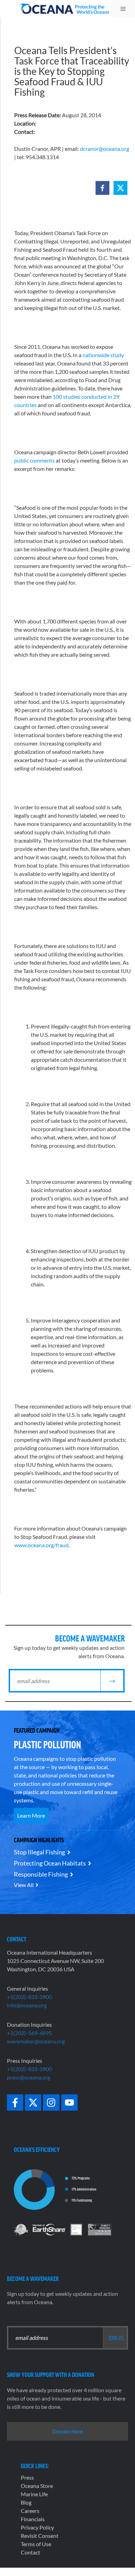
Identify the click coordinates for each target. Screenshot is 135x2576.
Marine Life (34, 2494)
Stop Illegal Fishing (39, 1852)
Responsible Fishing (41, 1874)
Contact (30, 2552)
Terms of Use (36, 2544)
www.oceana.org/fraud (41, 1545)
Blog (26, 2502)
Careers (30, 2511)
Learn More (31, 1815)
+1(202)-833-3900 (29, 1997)
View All (24, 1885)
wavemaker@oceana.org (36, 2041)
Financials (33, 2519)
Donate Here (68, 2431)
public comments (34, 460)
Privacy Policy (37, 2527)
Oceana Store (37, 2486)
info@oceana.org (27, 2005)
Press (27, 2477)
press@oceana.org (29, 2077)
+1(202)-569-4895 (29, 2033)
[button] (102, 188)
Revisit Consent (40, 2536)
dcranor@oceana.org (105, 149)
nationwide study (103, 355)
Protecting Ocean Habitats (50, 1863)
